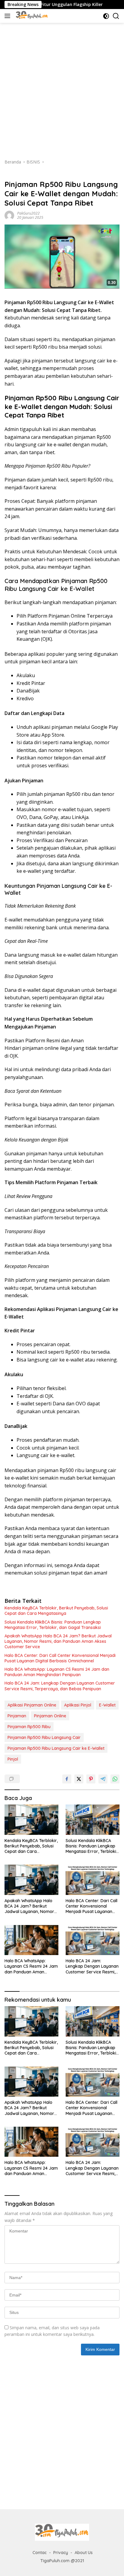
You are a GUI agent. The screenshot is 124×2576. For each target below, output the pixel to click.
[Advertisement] (62, 88)
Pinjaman (17, 1716)
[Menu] (9, 16)
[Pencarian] (116, 16)
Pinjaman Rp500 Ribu (29, 1727)
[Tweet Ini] (79, 1779)
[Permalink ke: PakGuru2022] (9, 215)
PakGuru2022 (28, 213)
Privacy (61, 2553)
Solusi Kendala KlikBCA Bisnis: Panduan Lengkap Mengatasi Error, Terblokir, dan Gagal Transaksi (53, 1625)
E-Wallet (107, 1705)
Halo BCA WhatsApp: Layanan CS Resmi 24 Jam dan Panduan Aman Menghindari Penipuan (57, 1672)
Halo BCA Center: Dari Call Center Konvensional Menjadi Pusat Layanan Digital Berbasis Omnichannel (60, 1658)
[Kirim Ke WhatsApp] (115, 1779)
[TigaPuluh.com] (31, 16)
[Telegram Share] (103, 1779)
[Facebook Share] (67, 1779)
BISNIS (11, 175)
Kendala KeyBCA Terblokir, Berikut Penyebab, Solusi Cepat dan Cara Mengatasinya (56, 1611)
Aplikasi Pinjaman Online (32, 1705)
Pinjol (13, 1759)
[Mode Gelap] (106, 16)
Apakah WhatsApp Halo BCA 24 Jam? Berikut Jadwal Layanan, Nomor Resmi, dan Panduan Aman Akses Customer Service (58, 1641)
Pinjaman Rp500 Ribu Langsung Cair (44, 1737)
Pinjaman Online (50, 1716)
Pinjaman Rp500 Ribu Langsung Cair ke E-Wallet (56, 1748)
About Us (84, 2553)
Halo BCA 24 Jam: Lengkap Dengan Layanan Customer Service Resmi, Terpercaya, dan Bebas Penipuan (60, 1686)
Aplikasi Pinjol (78, 1705)
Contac (40, 2553)
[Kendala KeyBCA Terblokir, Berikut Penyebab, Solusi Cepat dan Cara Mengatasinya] (31, 1820)
